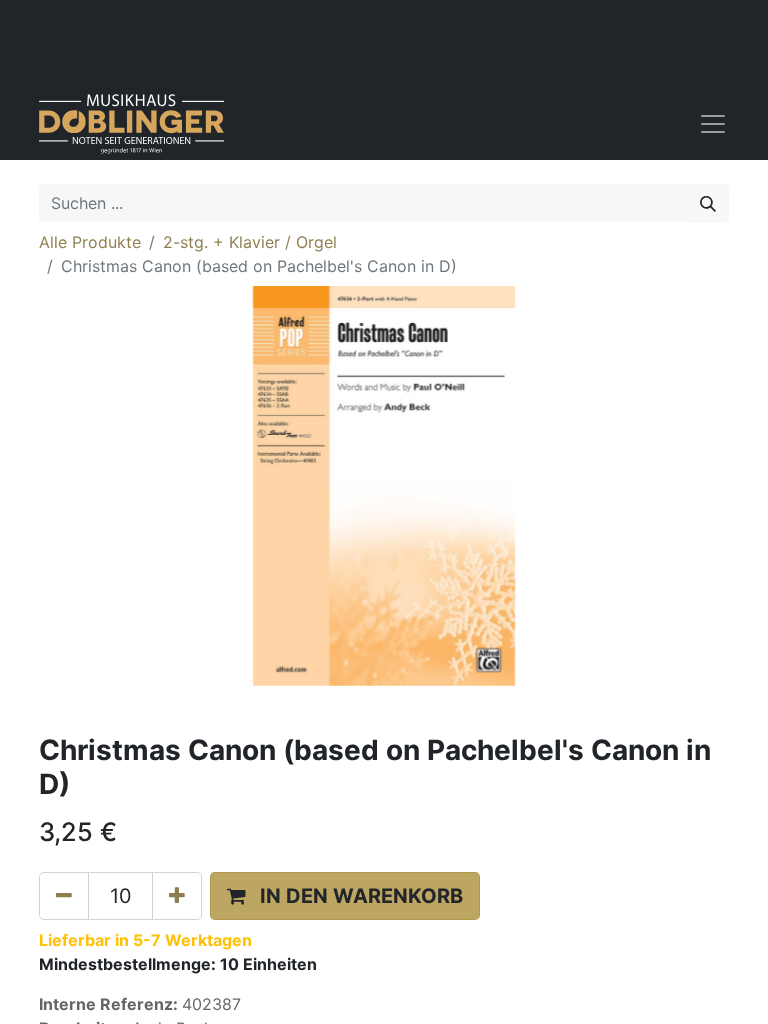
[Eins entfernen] (64, 896)
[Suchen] (708, 203)
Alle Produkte (90, 242)
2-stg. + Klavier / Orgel (250, 242)
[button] (345, 896)
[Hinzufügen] (177, 896)
